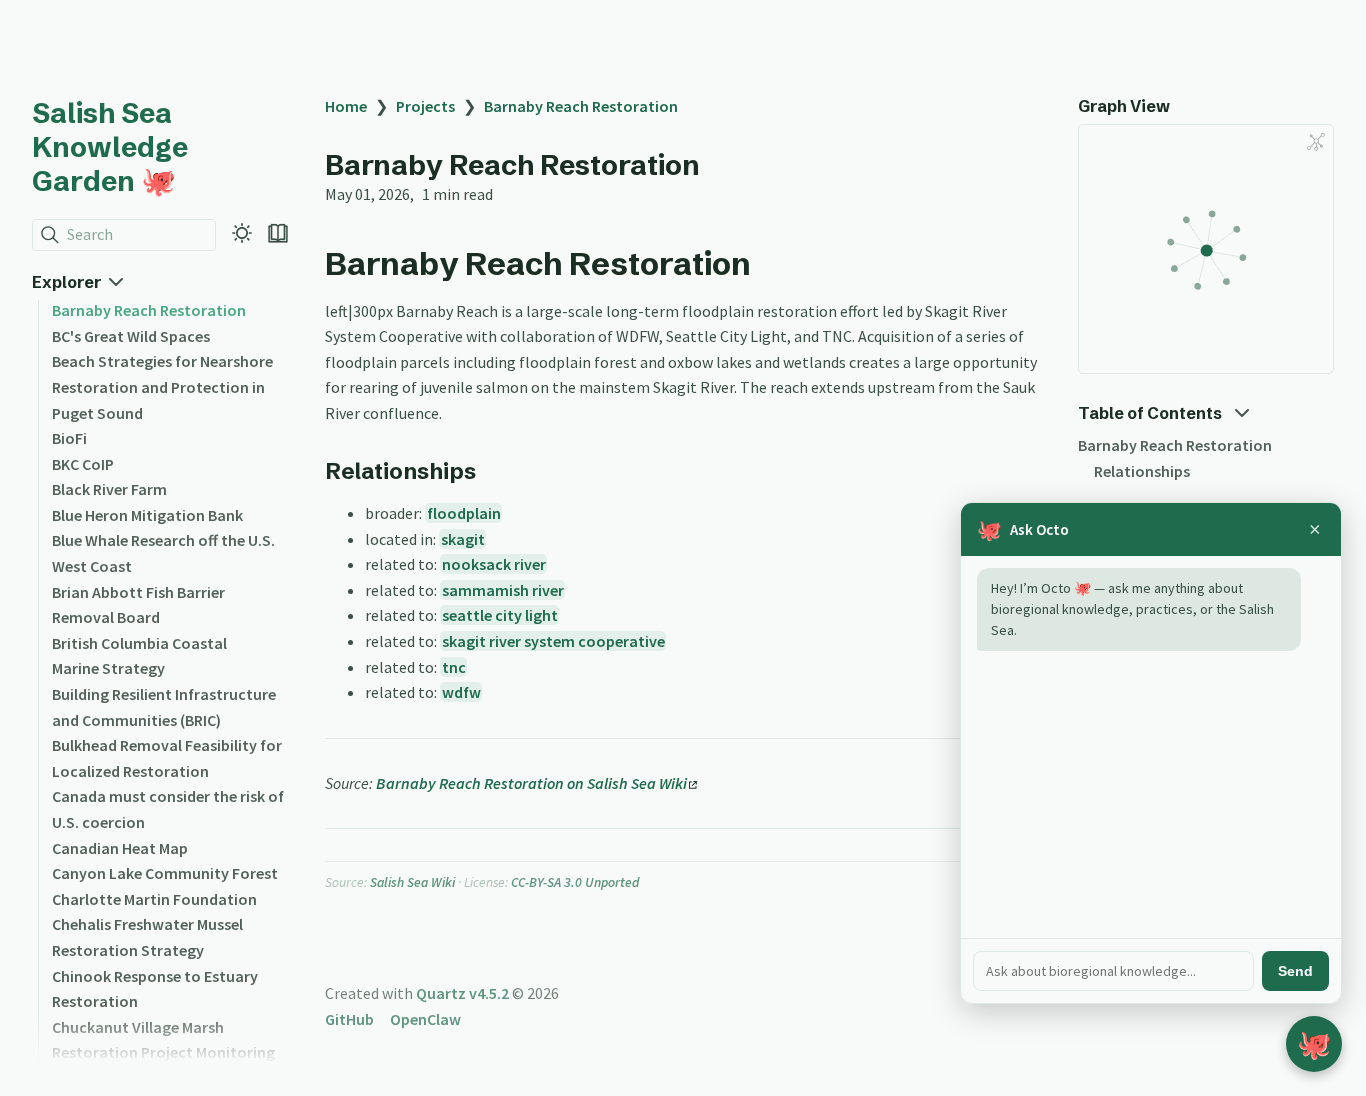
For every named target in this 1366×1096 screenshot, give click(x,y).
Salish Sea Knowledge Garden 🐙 (110, 147)
